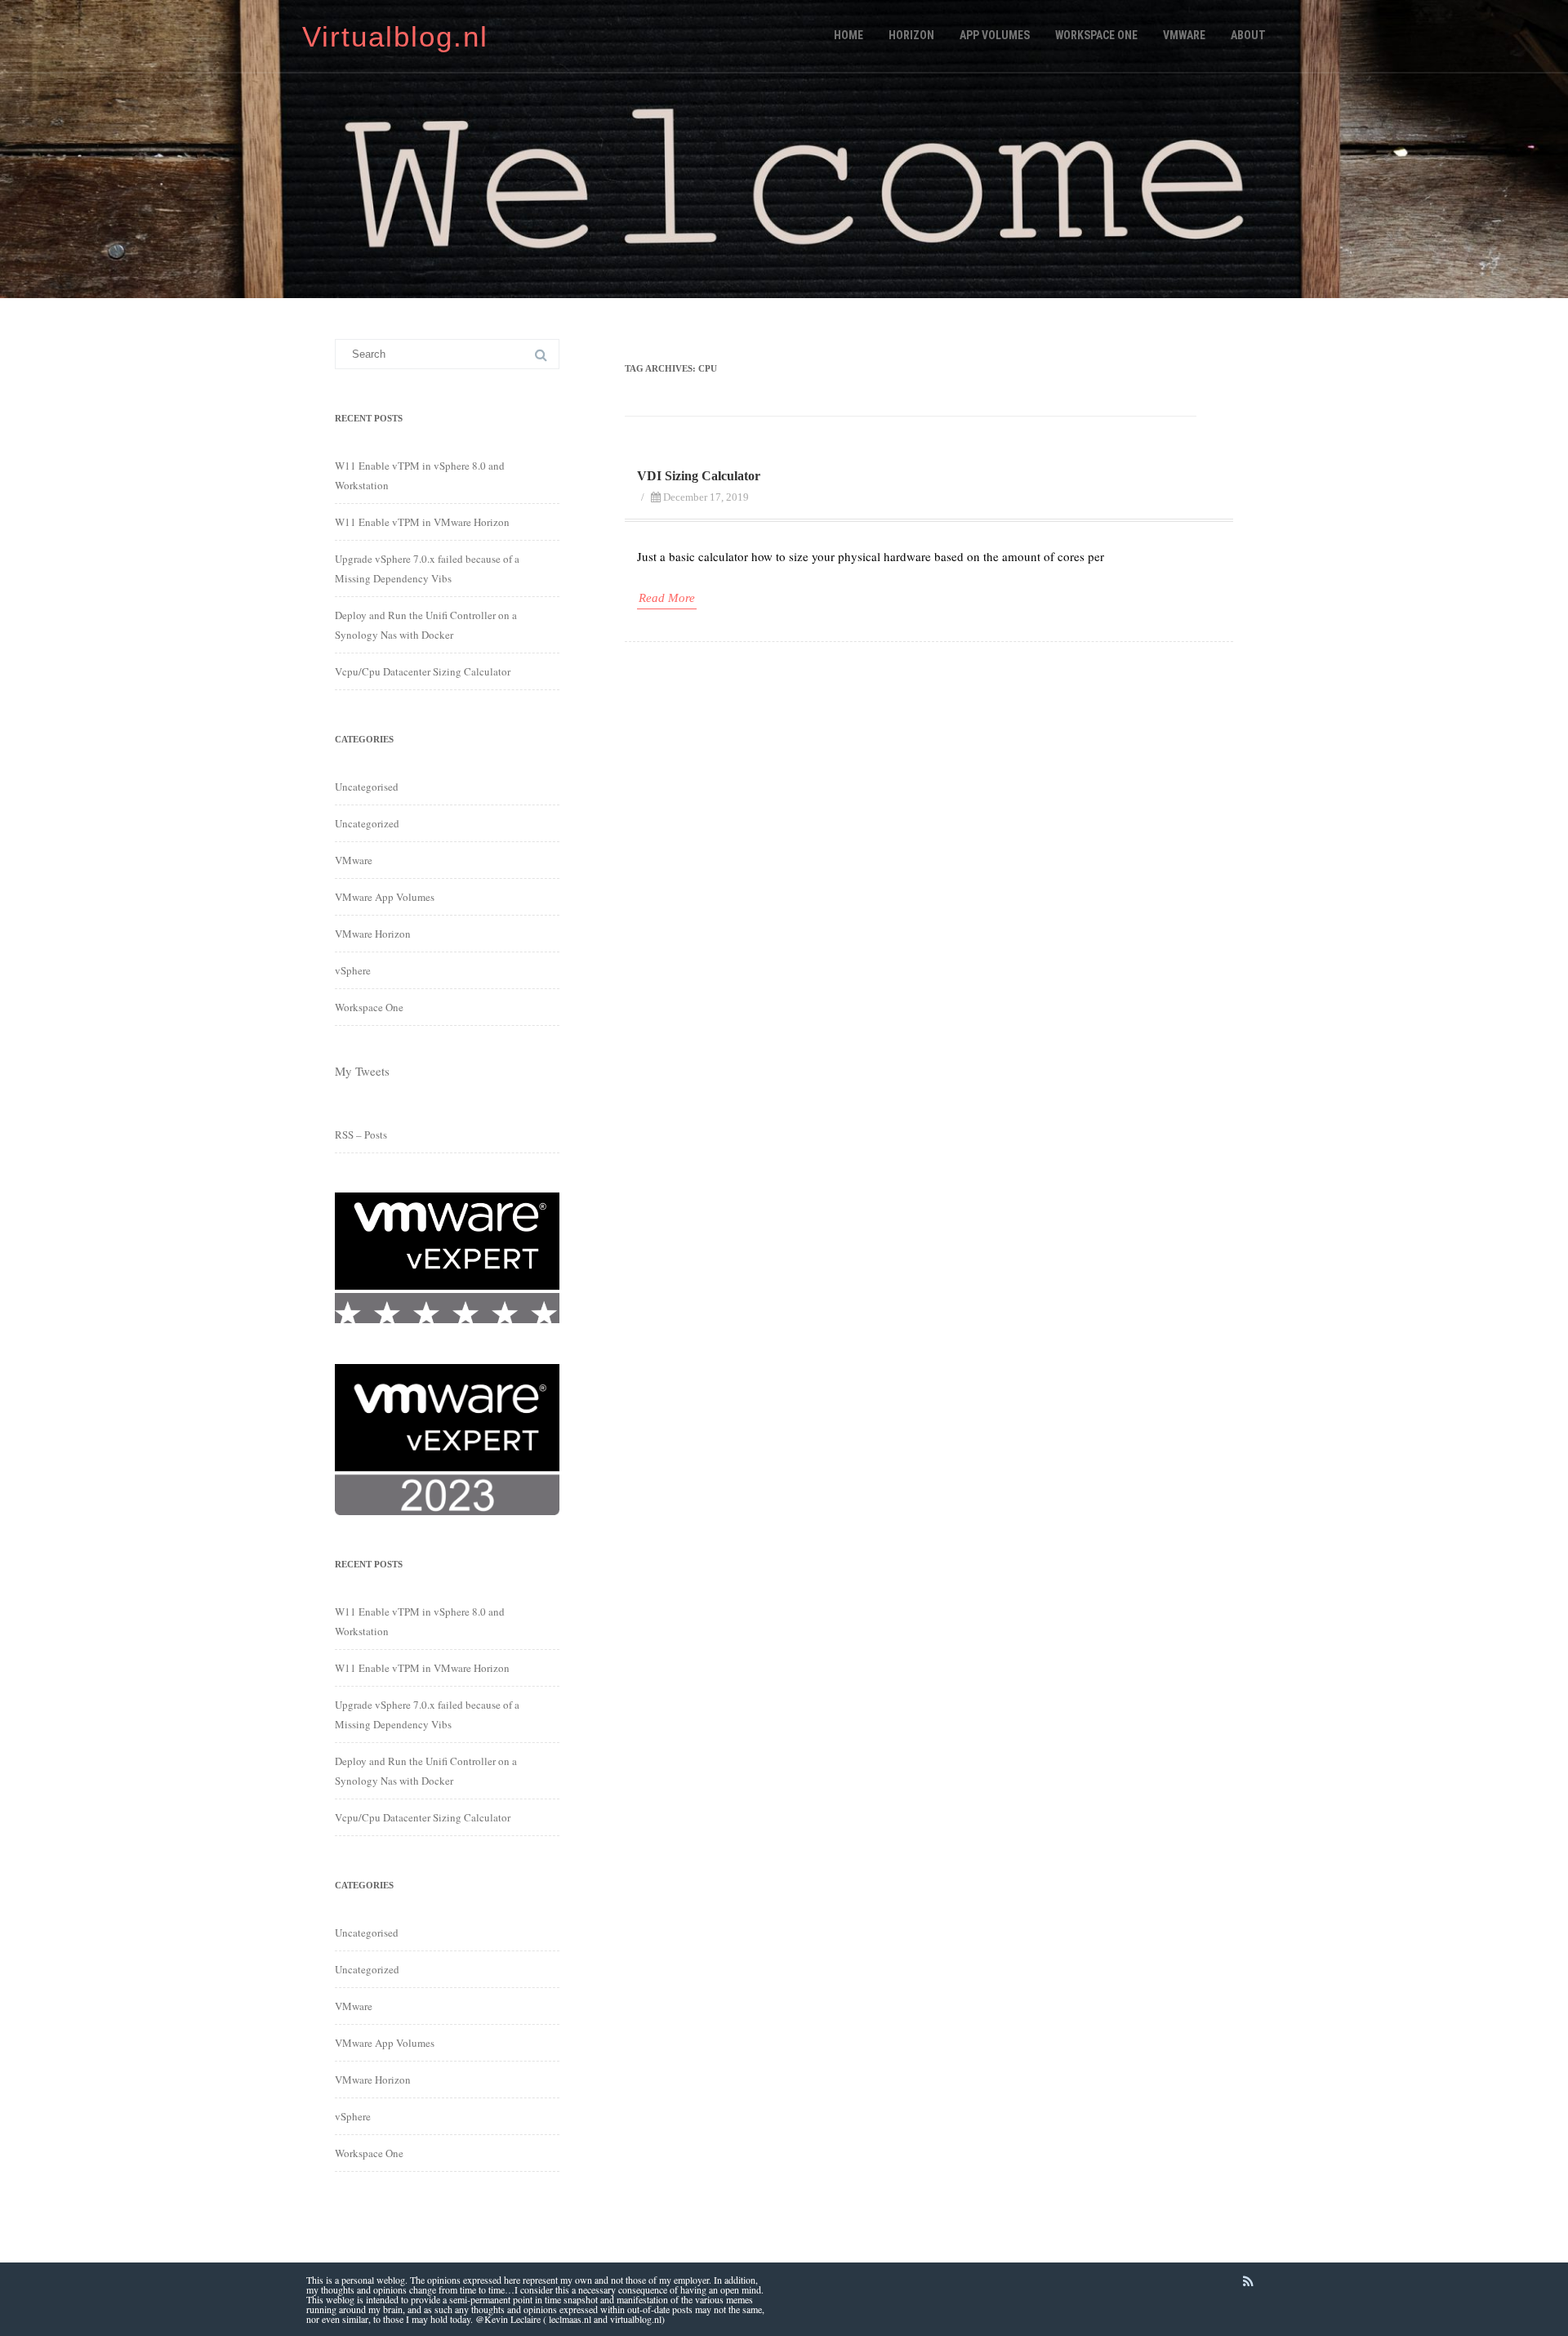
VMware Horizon (373, 934)
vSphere (353, 970)
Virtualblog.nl (395, 36)
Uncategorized (367, 823)
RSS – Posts (361, 1135)
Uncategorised (367, 787)
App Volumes (995, 35)
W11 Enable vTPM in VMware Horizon (422, 522)
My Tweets (362, 1071)
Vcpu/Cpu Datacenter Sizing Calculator (423, 671)
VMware (1184, 35)
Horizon (911, 35)
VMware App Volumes (385, 897)
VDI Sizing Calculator (699, 476)
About (1248, 35)
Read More (667, 598)
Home (849, 35)
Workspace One (1096, 35)
